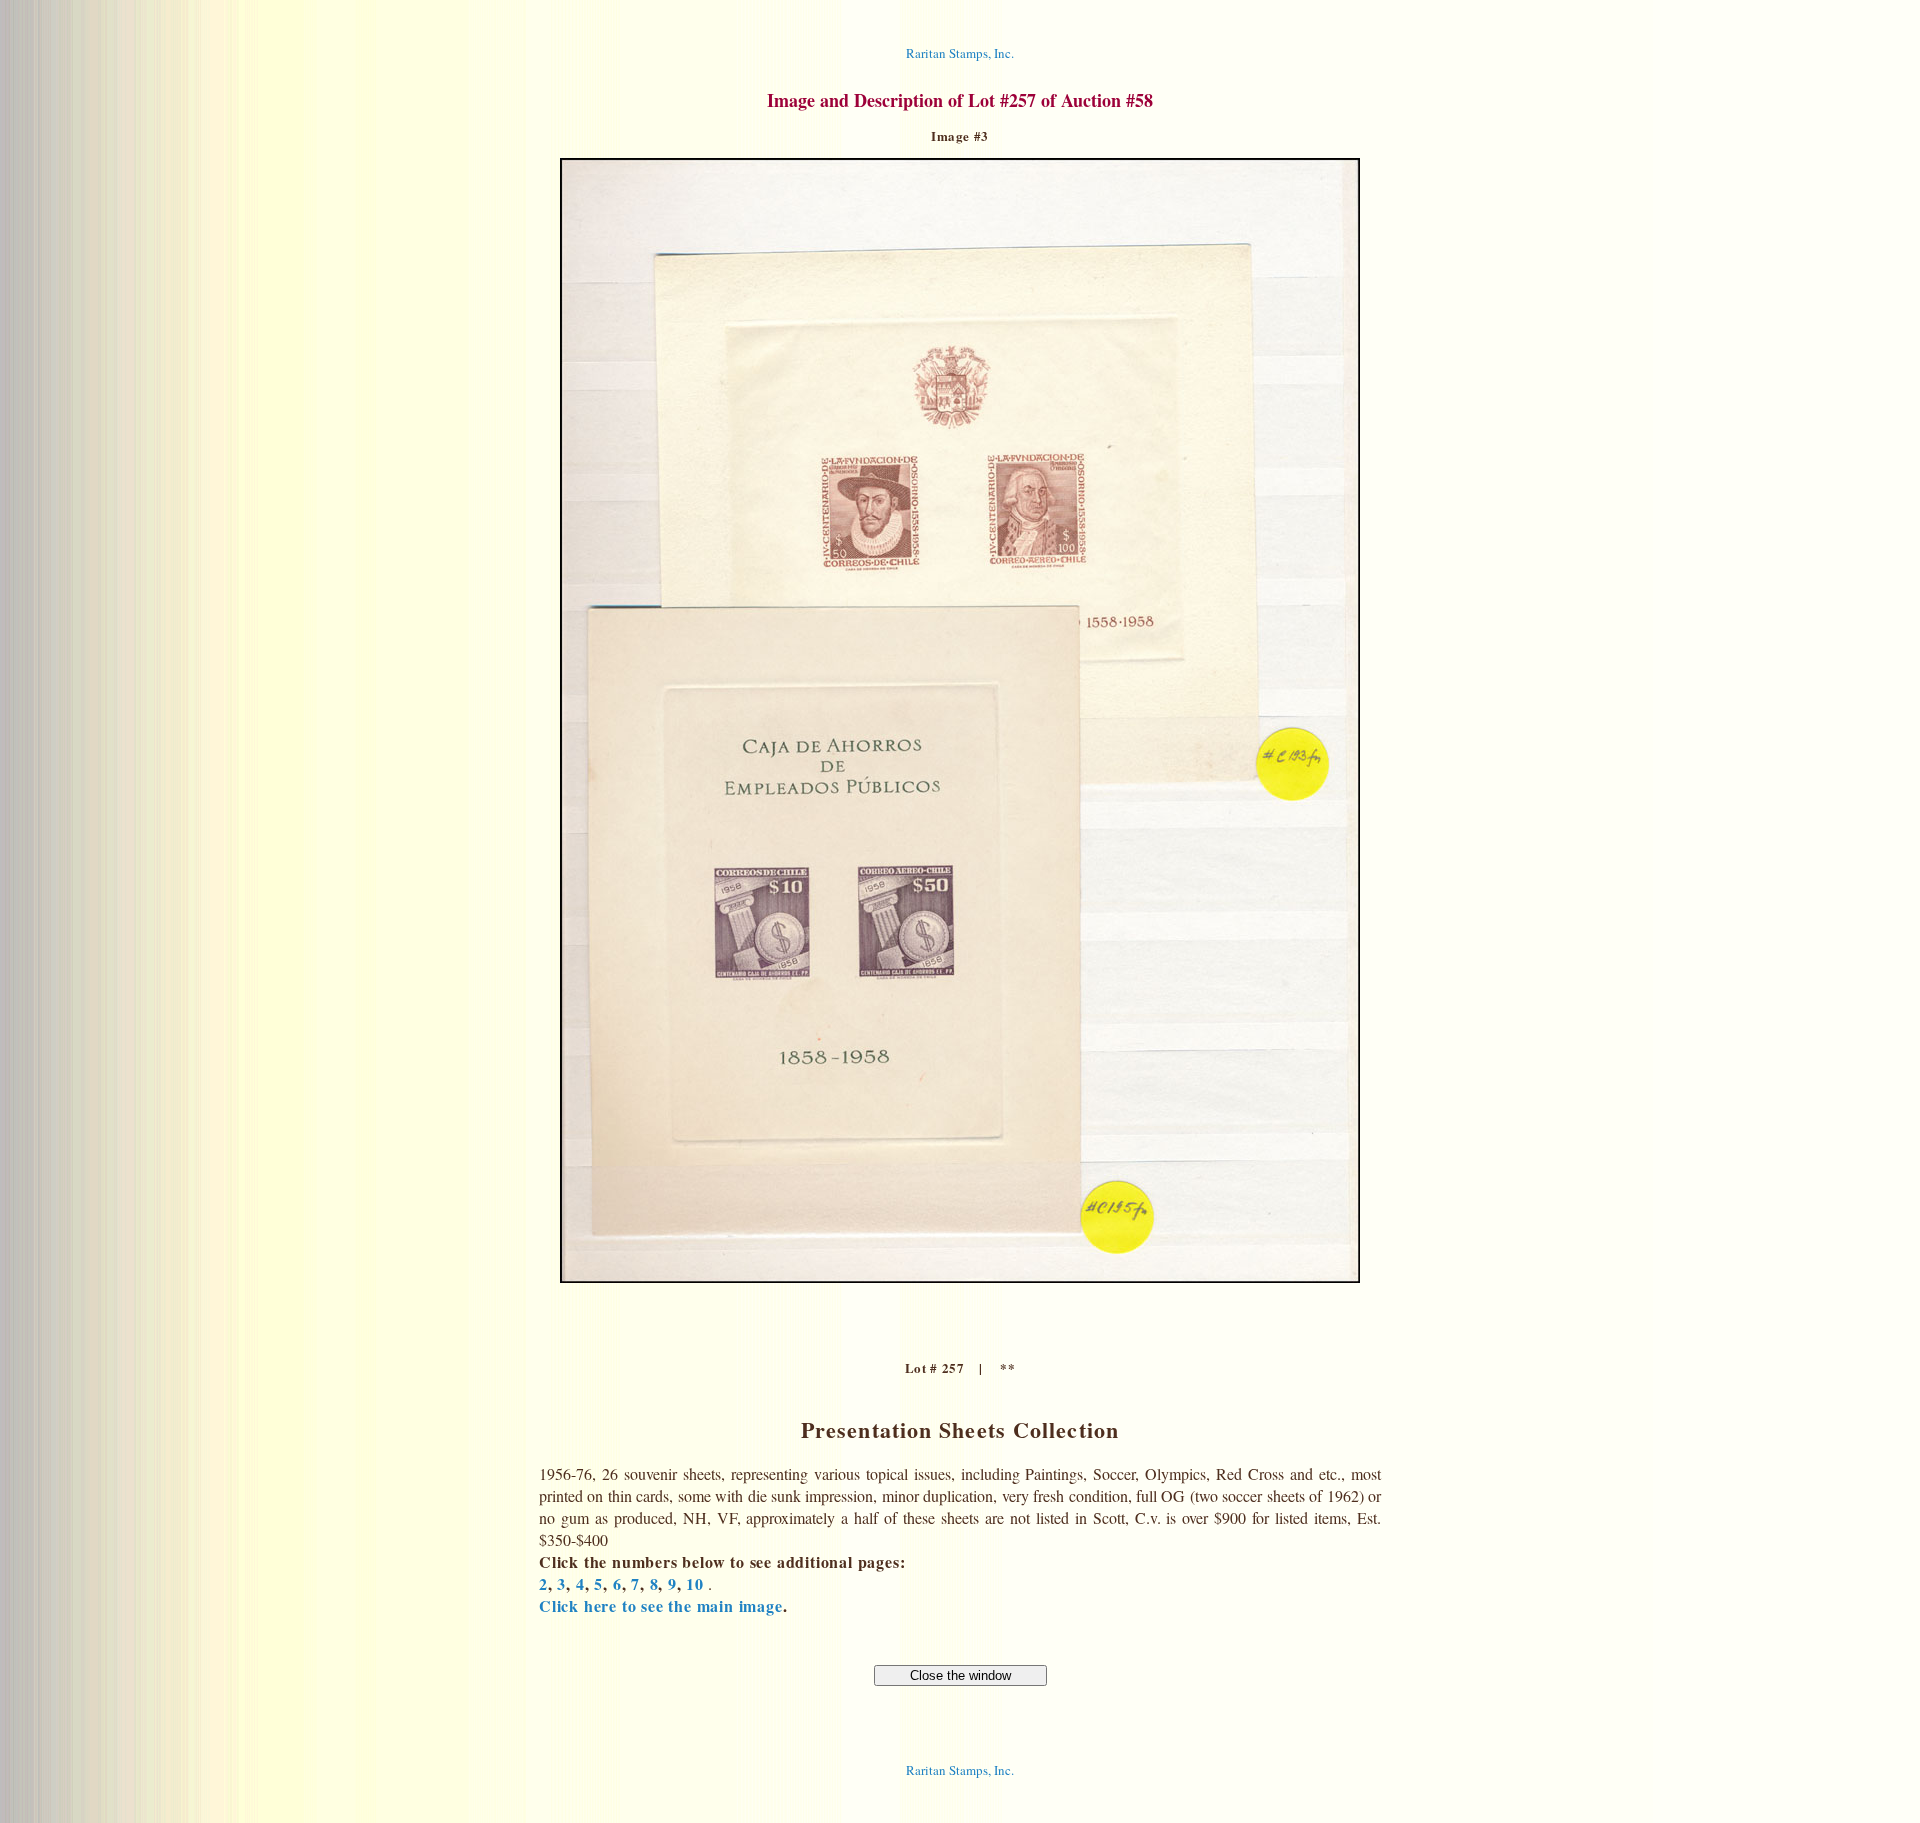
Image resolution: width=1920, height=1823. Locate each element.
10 (695, 1583)
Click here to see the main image (661, 1605)
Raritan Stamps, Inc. (960, 53)
